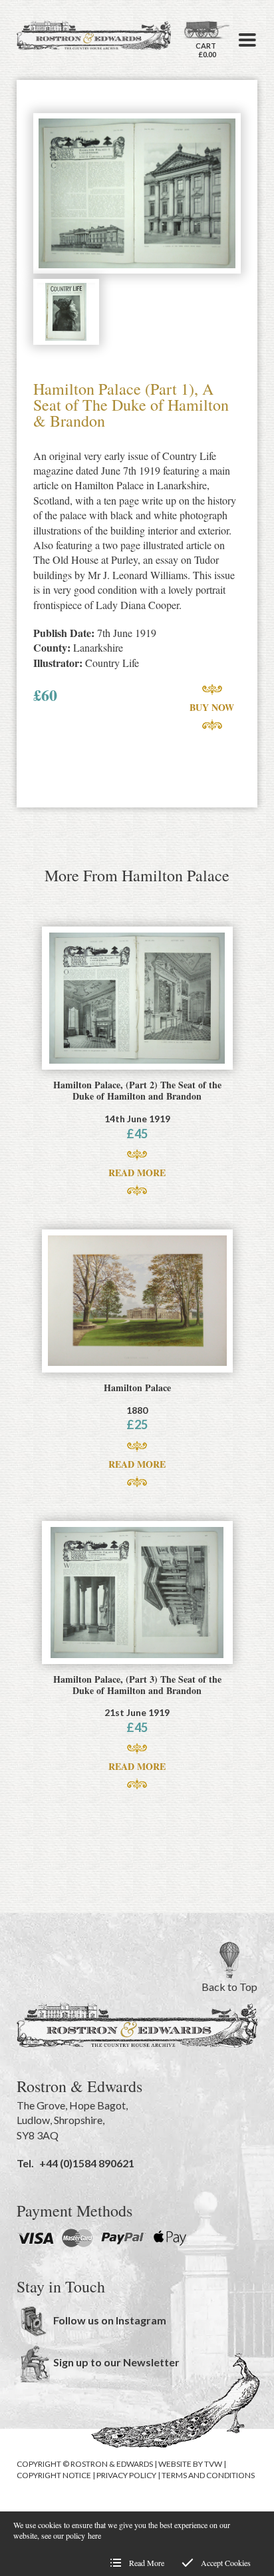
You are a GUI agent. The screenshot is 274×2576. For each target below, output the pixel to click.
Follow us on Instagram (110, 2320)
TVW (213, 2464)
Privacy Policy (126, 2475)
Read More (137, 1173)
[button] (247, 40)
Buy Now (212, 707)
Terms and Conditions (208, 2475)
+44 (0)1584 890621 (87, 2163)
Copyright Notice (54, 2475)
